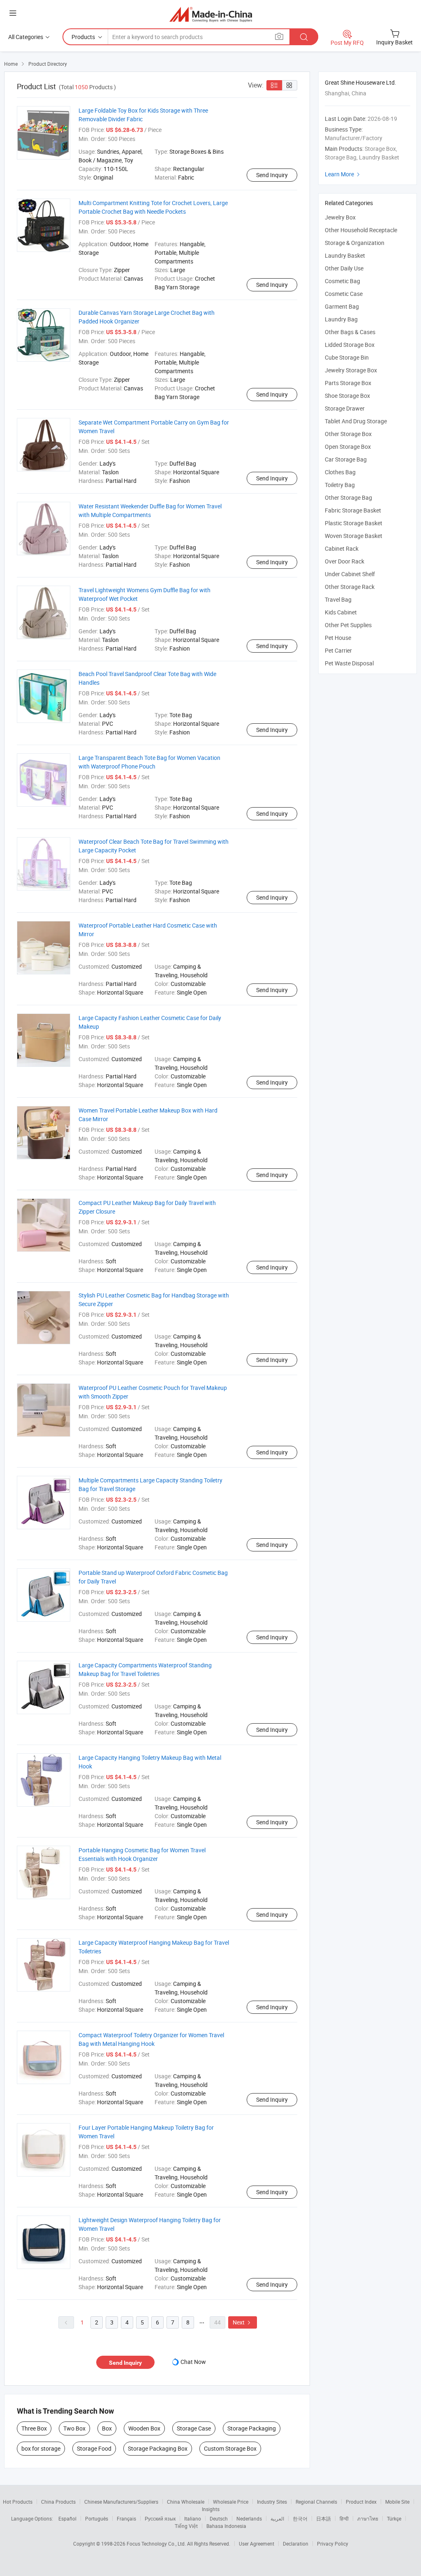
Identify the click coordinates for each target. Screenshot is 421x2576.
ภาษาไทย (368, 2518)
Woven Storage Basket (354, 536)
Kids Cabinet (341, 612)
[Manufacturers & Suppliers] (211, 14)
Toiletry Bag (340, 485)
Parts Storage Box (348, 383)
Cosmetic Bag (342, 281)
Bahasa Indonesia (226, 2526)
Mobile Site (397, 2502)
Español (67, 2518)
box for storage (41, 2448)
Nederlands (249, 2518)
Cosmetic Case (344, 294)
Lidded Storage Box (350, 345)
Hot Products (18, 2502)
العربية (277, 2518)
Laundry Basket (345, 255)
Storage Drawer (345, 408)
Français (126, 2518)
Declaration (296, 2544)
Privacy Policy (333, 2544)
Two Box (74, 2428)
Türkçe (394, 2518)
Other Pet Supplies (348, 625)
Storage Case (194, 2428)
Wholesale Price (231, 2502)
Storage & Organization (355, 243)
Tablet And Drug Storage (356, 421)
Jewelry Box (340, 217)
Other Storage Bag (348, 497)
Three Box (34, 2428)
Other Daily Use (344, 268)
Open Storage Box (348, 447)
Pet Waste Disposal (349, 663)
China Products (58, 2502)
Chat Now (193, 2362)
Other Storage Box (348, 434)
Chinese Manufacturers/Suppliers (121, 2502)
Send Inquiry (272, 175)
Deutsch (219, 2518)
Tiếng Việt (186, 2526)
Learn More (343, 174)
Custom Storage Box (230, 2448)
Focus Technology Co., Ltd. (157, 2544)
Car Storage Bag (346, 459)
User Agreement (257, 2544)
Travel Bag (338, 599)
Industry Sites (272, 2502)
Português (97, 2518)
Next (243, 2322)
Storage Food (94, 2448)
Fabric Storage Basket (353, 510)
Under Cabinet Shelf (350, 574)
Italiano (193, 2518)
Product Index (361, 2502)
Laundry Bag (341, 319)
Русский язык (160, 2518)
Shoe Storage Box (347, 396)
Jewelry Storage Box (351, 370)
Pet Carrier (338, 650)
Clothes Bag (340, 472)
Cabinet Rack (342, 548)
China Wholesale (186, 2502)
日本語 (324, 2518)
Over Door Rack (345, 561)
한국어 (300, 2518)
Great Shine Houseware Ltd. (361, 82)
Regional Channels (316, 2502)
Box (107, 2428)
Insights (211, 2509)
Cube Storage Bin (347, 357)
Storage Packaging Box (158, 2448)
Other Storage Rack (350, 587)
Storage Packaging (252, 2428)
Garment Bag (342, 306)
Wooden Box (144, 2428)
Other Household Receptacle (361, 230)
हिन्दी (344, 2518)
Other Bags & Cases (350, 332)
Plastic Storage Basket (354, 523)
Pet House (338, 638)
